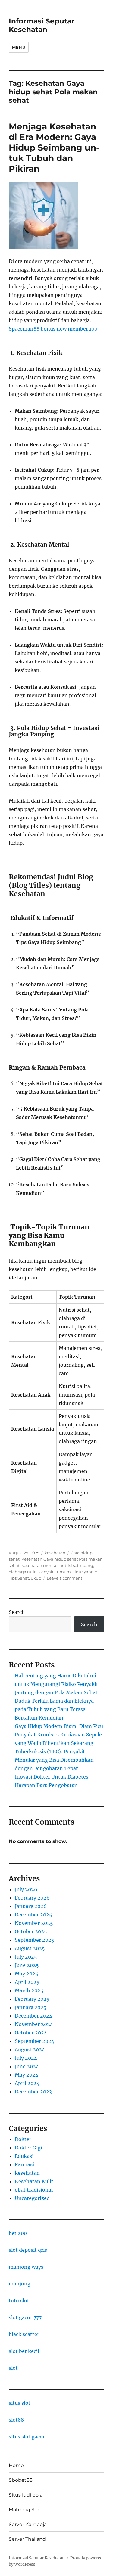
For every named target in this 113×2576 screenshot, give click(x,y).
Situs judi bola (26, 2495)
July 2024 (26, 2058)
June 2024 (27, 2066)
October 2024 (31, 2033)
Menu (19, 47)
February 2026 (32, 1898)
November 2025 (34, 1923)
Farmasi (24, 2164)
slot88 (16, 2420)
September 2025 (35, 1940)
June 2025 (27, 1965)
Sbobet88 (21, 2480)
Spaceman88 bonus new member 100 (53, 329)
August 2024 (30, 2049)
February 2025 (32, 1999)
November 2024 (34, 2024)
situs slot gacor (27, 2437)
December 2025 (33, 1915)
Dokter (23, 2139)
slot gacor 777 (25, 2317)
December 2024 (33, 2016)
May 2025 (27, 1974)
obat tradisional (34, 2190)
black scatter (24, 2334)
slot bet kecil (24, 2351)
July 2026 (26, 1889)
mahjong (20, 2284)
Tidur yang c (85, 1572)
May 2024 (27, 2075)
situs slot (20, 2403)
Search (17, 1612)
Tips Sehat (19, 1578)
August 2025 (30, 1948)
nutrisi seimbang (76, 1565)
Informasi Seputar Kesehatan (42, 25)
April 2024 (27, 2083)
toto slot (19, 2301)
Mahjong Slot (25, 2510)
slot (13, 2368)
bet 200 (18, 2233)
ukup (36, 1578)
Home (16, 2465)
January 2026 (31, 1906)
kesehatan (55, 1553)
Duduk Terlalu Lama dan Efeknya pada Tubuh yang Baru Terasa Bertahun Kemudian (54, 1709)
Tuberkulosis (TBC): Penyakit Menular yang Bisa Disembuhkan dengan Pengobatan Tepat (54, 1760)
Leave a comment (64, 1578)
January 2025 (31, 2007)
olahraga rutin (23, 1572)
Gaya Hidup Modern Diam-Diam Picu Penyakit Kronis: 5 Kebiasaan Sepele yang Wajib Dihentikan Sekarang (59, 1735)
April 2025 (27, 1982)
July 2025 (26, 1957)
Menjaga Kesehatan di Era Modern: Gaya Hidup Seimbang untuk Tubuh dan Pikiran (54, 148)
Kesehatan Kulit (34, 2181)
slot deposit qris (28, 2250)
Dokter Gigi (28, 2148)
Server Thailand (27, 2539)
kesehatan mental (39, 1565)
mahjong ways (26, 2267)
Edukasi (24, 2156)
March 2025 (29, 1990)
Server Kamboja (28, 2524)
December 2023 (33, 2092)
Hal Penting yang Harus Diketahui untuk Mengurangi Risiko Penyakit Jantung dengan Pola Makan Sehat (56, 1684)
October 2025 (31, 1931)
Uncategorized (32, 2198)
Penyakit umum (55, 1572)
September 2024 (35, 2041)
